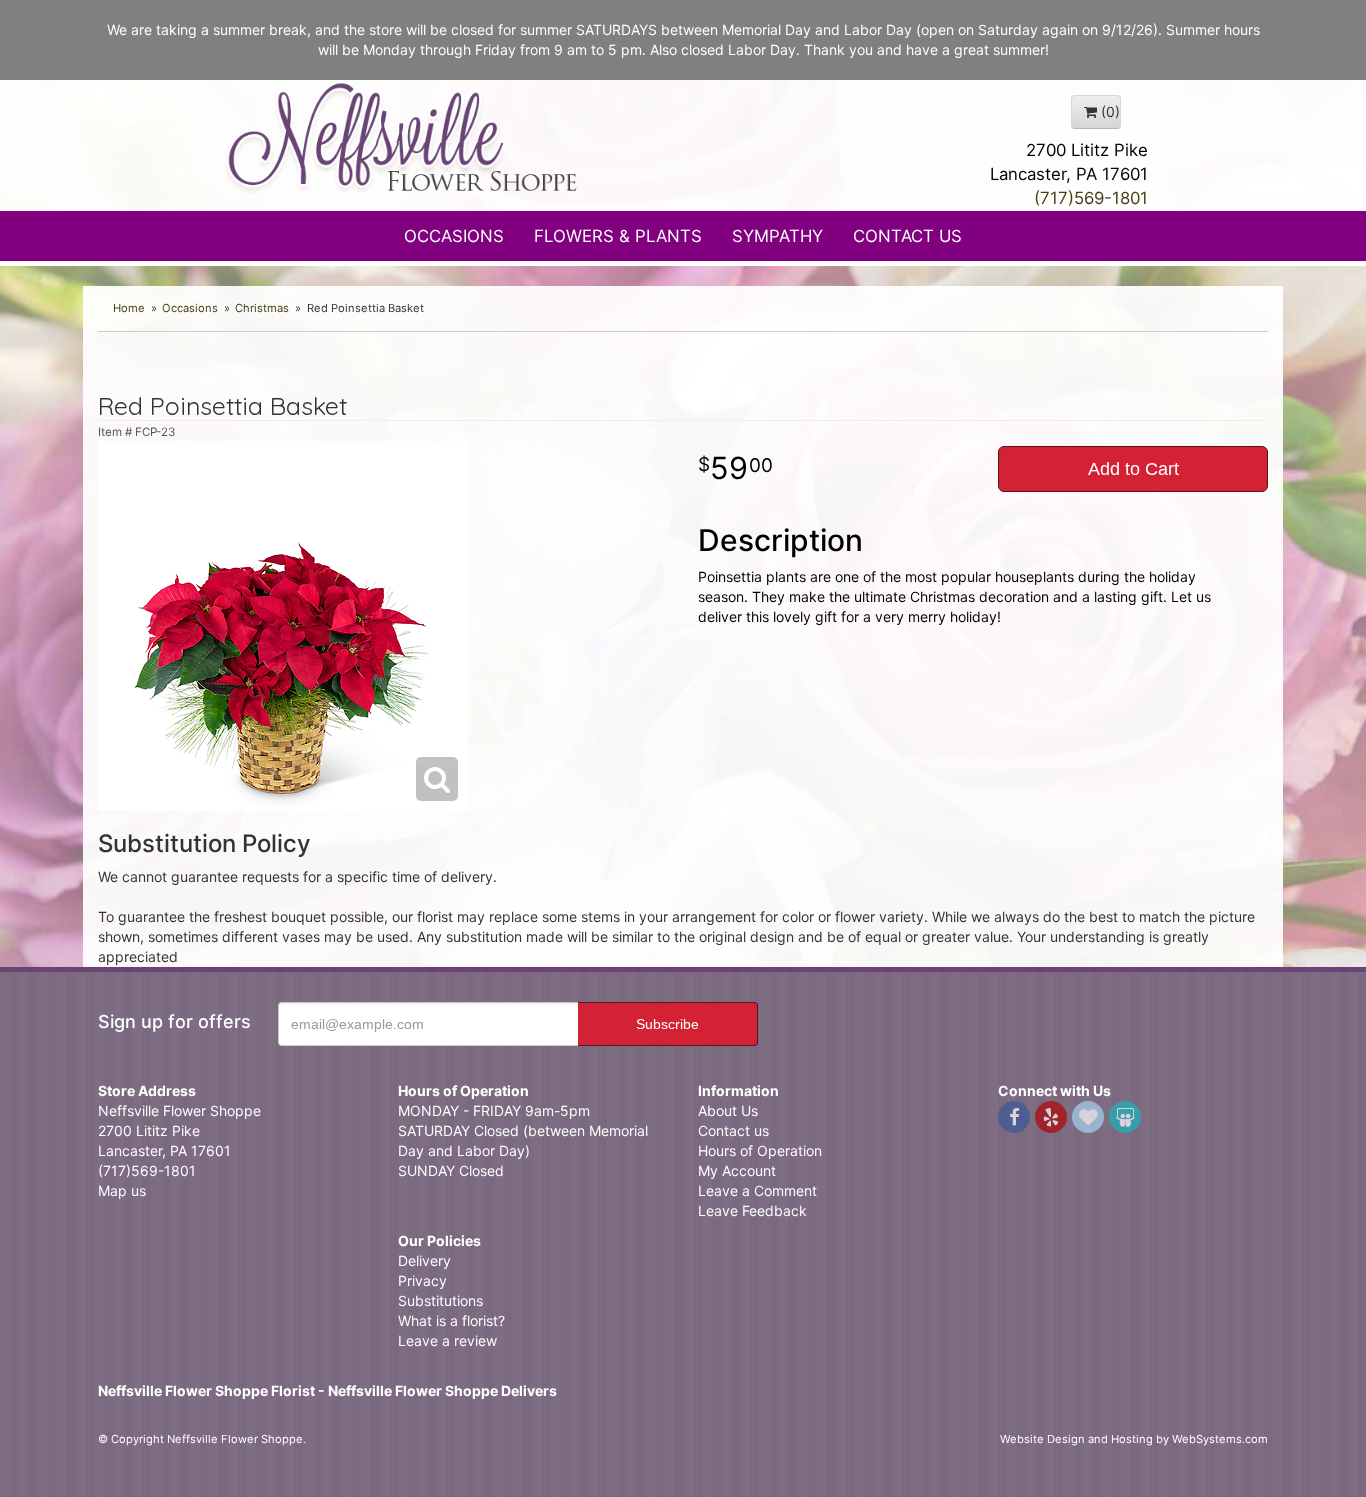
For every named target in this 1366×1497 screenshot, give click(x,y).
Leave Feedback (752, 1210)
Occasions (454, 236)
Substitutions (440, 1300)
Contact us (733, 1130)
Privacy (422, 1280)
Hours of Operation (760, 1150)
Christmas (262, 308)
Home (129, 308)
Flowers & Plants (618, 236)
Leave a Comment (757, 1190)
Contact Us (907, 236)
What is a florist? (451, 1320)
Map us (122, 1190)
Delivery (424, 1260)
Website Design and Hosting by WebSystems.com (1134, 1439)
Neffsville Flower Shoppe (403, 137)
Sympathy (777, 236)
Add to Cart (1133, 469)
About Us (728, 1110)
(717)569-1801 (1091, 198)
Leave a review (447, 1340)
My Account (737, 1170)
